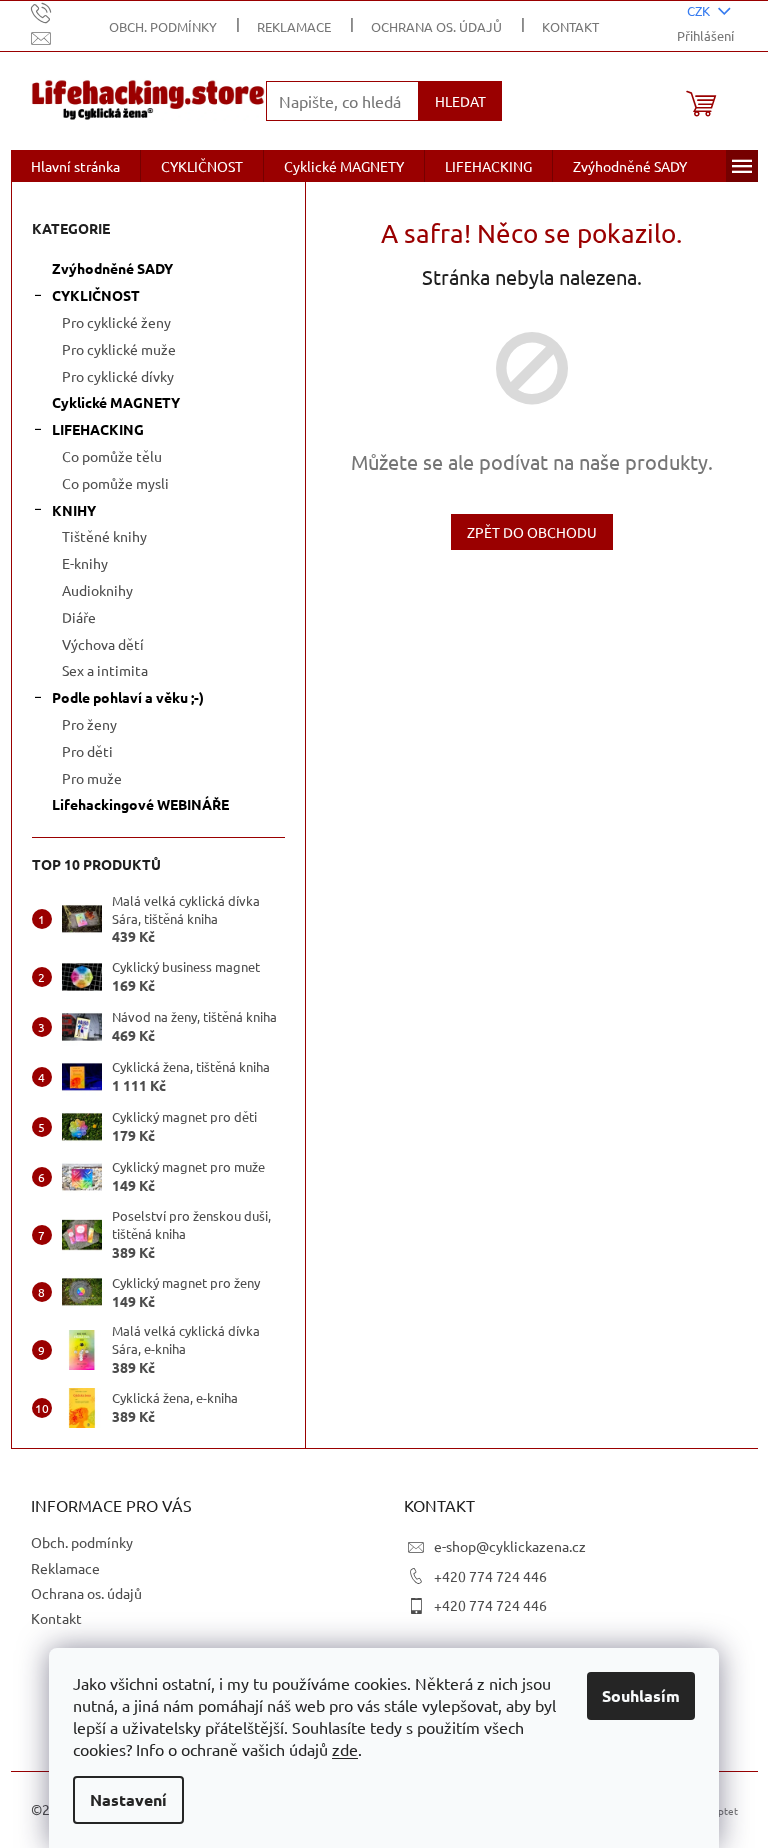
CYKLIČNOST (96, 295)
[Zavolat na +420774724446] (60, 11)
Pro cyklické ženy (116, 322)
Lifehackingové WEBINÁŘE (140, 804)
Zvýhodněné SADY (112, 268)
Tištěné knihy (104, 536)
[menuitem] (75, 166)
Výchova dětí (103, 644)
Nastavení (128, 1799)
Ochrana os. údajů (436, 26)
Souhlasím (641, 1695)
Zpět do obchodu (532, 532)
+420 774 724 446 (490, 1576)
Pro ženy (89, 724)
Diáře (79, 617)
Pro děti (87, 751)
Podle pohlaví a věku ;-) (128, 697)
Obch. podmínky (163, 26)
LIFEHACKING (98, 429)
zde (345, 1749)
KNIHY (74, 510)
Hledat (460, 101)
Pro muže (92, 778)
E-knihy (85, 563)
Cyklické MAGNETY (116, 402)
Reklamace (294, 26)
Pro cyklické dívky (118, 376)
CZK (700, 10)
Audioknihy (97, 590)
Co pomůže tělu (112, 456)
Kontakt (570, 26)
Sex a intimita (105, 670)
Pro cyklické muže (119, 349)
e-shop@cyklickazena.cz (510, 1546)
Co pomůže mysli (115, 483)
